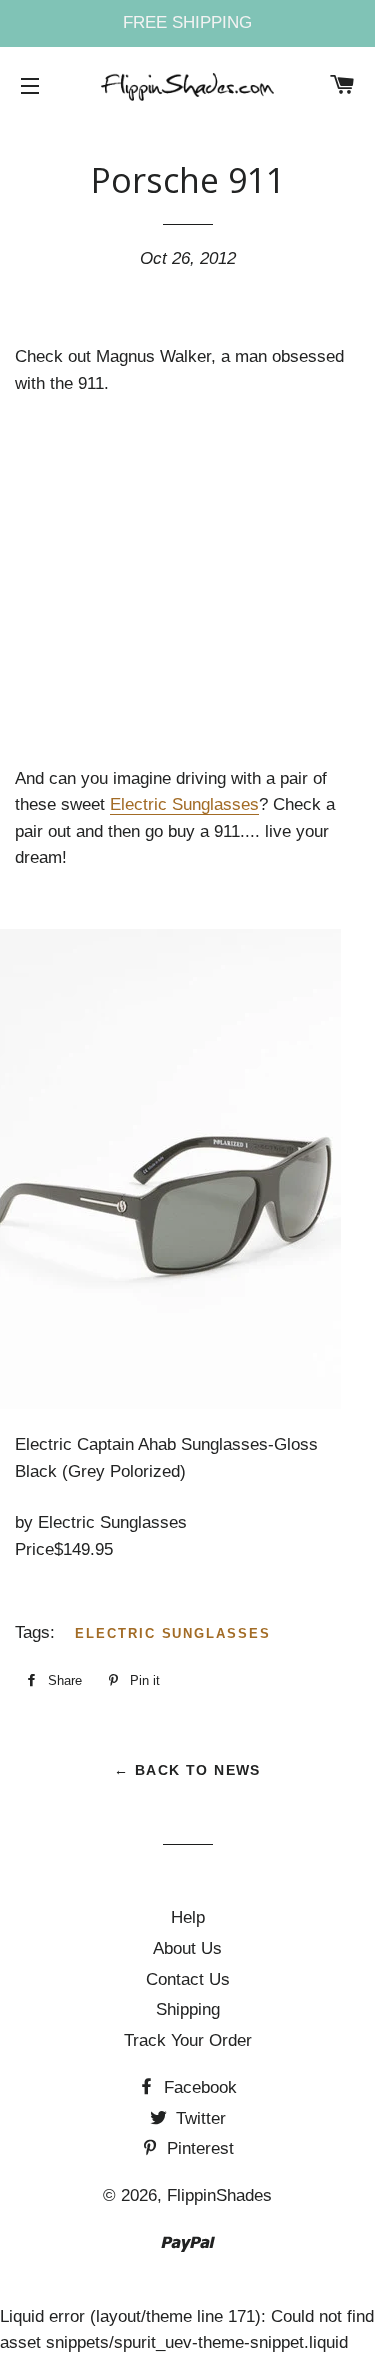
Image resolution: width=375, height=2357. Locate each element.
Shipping (188, 2009)
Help (188, 1917)
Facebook (198, 2087)
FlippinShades (219, 2195)
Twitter (198, 2118)
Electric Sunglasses (184, 804)
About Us (187, 1948)
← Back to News (187, 1770)
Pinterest (198, 2148)
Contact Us (188, 1979)
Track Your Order (188, 2040)
